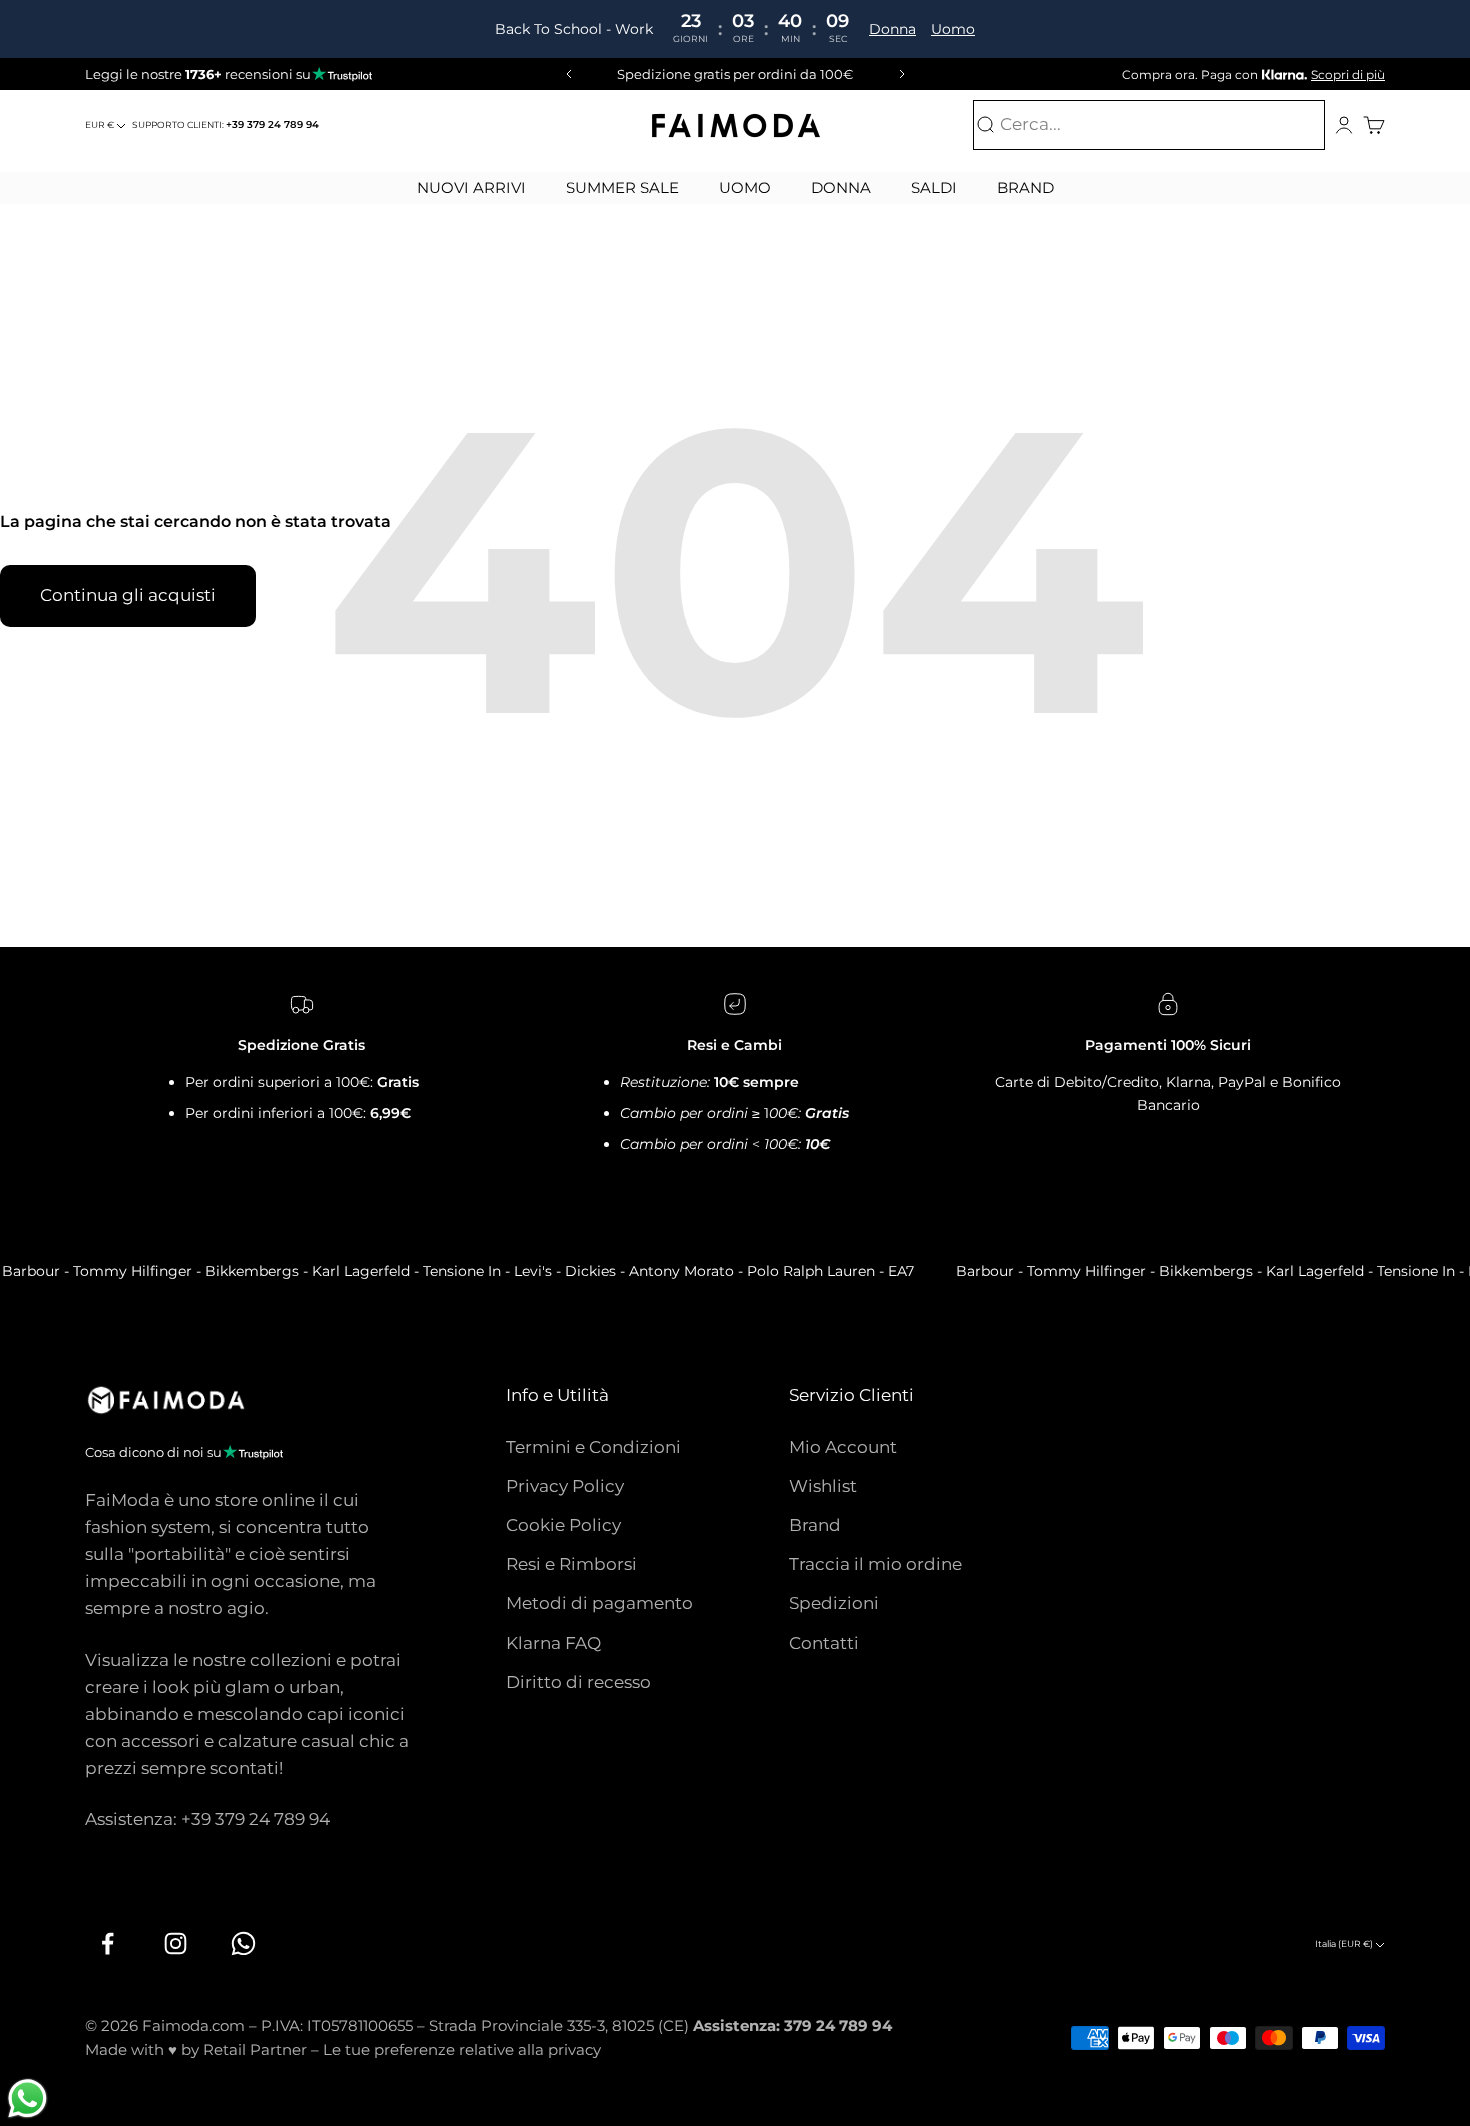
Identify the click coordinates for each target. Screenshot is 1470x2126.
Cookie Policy (563, 1525)
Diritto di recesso (578, 1682)
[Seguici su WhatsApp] (243, 1944)
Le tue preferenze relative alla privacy (462, 2049)
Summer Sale (622, 187)
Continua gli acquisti (128, 595)
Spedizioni (834, 1603)
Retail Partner (255, 2049)
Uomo (954, 29)
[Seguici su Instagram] (175, 1944)
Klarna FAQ (553, 1643)
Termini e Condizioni (593, 1447)
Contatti (824, 1643)
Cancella (1283, 125)
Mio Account (843, 1447)
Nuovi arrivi (471, 187)
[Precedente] (566, 74)
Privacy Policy (565, 1486)
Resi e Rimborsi (571, 1564)
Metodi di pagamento (599, 1603)
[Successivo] (905, 74)
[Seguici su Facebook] (107, 1944)
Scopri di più (1348, 74)
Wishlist (823, 1486)
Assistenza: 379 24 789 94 (792, 2025)
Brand (1025, 187)
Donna (893, 29)
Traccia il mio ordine (875, 1564)
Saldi (934, 187)
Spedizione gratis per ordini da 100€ (735, 74)
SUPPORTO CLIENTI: (225, 124)
